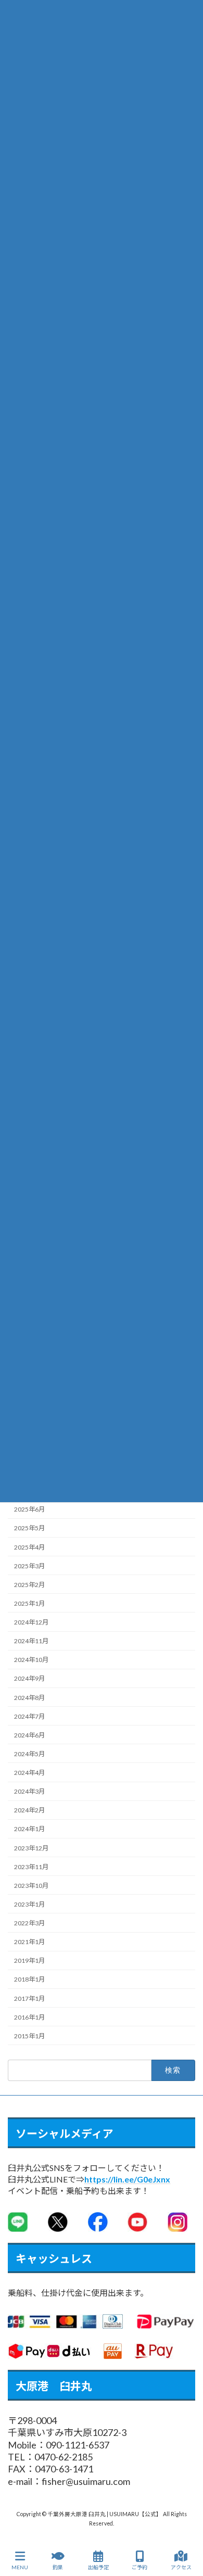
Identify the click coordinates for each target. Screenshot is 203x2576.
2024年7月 (29, 1716)
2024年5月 (29, 1754)
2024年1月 (29, 1829)
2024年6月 (29, 1735)
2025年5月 (29, 1528)
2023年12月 (31, 1848)
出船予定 (98, 2567)
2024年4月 (29, 1773)
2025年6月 (29, 1509)
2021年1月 (29, 1942)
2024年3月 (29, 1791)
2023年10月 (31, 1886)
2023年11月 (31, 1866)
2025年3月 (29, 1565)
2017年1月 (29, 1998)
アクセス (181, 2567)
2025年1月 (29, 1603)
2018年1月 (29, 1979)
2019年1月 (29, 1960)
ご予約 (139, 2567)
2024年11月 (31, 1641)
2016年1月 (29, 2017)
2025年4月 (29, 1547)
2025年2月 (29, 1585)
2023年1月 (29, 1904)
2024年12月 (31, 1622)
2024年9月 (29, 1678)
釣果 (58, 2567)
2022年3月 (29, 1923)
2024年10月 (31, 1660)
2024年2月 (29, 1810)
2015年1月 (29, 2036)
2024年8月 (29, 1697)
